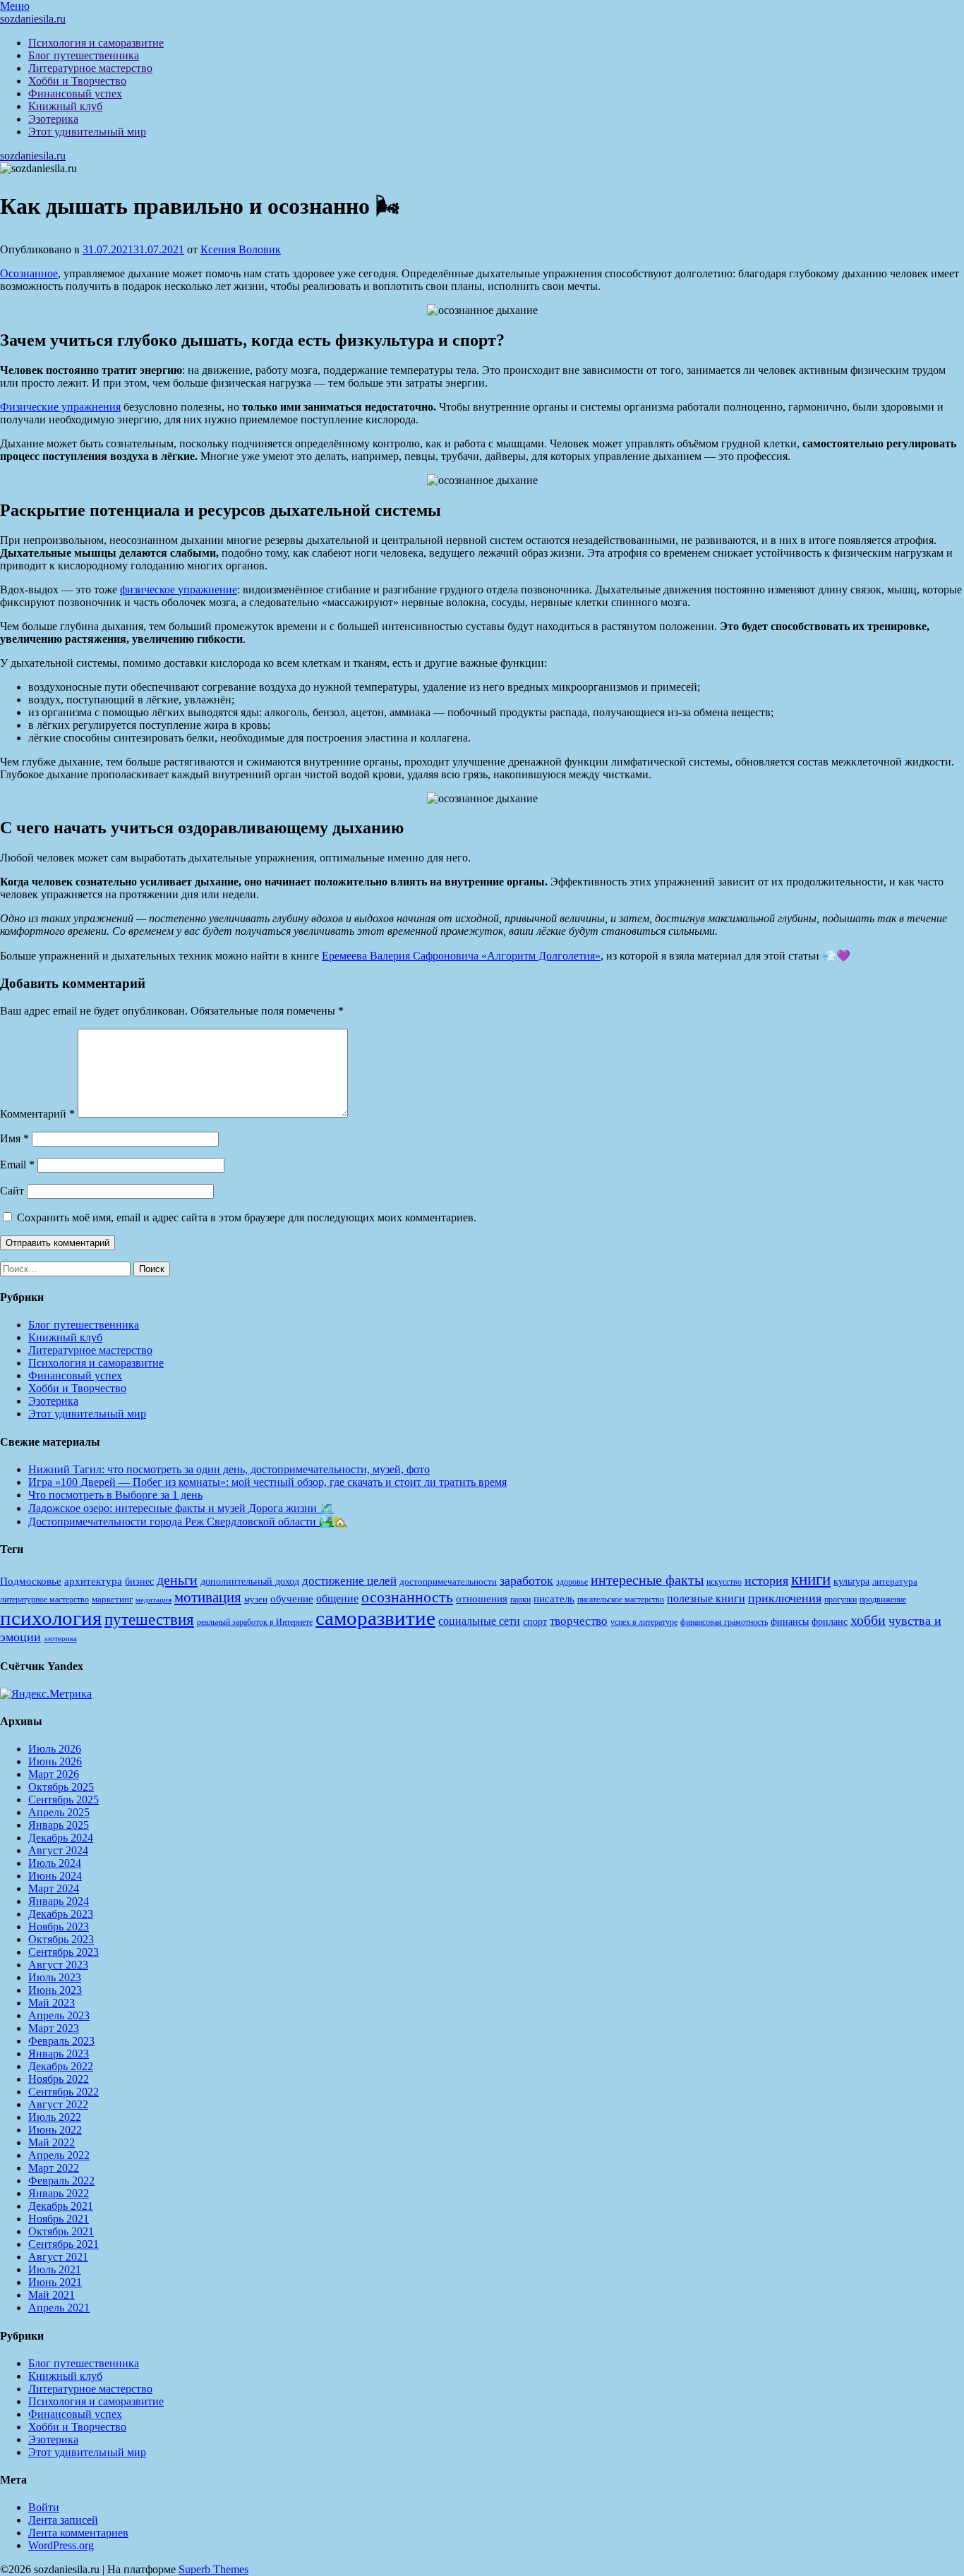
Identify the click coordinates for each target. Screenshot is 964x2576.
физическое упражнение (179, 589)
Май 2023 (52, 2003)
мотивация (208, 1597)
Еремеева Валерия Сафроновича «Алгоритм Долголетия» (461, 956)
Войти (44, 2507)
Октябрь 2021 (61, 2231)
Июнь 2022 (55, 2130)
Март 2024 (54, 1888)
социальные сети (479, 1621)
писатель (554, 1599)
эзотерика (60, 1639)
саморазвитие (375, 1618)
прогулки (841, 1600)
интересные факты (647, 1580)
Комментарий (37, 1114)
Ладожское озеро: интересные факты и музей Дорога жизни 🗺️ (181, 1508)
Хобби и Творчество (77, 81)
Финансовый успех (75, 93)
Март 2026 (54, 1774)
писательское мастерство (621, 1600)
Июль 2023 (55, 1977)
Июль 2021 (55, 2269)
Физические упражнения (60, 407)
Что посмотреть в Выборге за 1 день (115, 1495)
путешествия (149, 1619)
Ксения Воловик (241, 249)
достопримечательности (448, 1582)
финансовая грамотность (724, 1622)
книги (811, 1579)
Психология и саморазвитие (96, 43)
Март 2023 (54, 2028)
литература (895, 1582)
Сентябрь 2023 (64, 1952)
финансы (790, 1621)
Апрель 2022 (59, 2155)
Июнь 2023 (55, 1990)
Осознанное (29, 273)
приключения (785, 1598)
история (766, 1580)
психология (51, 1618)
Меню (15, 6)
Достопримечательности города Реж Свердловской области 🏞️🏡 (188, 1522)
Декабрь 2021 (61, 2206)
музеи (256, 1599)
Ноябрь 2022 (59, 2079)
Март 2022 (54, 2168)
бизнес (139, 1581)
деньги (177, 1580)
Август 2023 (58, 1965)
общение (337, 1598)
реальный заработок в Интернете (255, 1622)
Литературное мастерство (90, 68)
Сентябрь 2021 (64, 2244)
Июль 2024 (55, 1863)
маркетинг (112, 1599)
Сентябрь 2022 (64, 2092)
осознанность (407, 1597)
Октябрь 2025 (61, 1787)
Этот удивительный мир (87, 132)
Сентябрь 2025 (64, 1800)
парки (520, 1600)
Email (17, 1165)
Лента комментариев (78, 2533)
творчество (579, 1621)
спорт (535, 1621)
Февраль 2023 (61, 2041)
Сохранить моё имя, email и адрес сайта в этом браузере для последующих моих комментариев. (247, 1217)
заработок (526, 1580)
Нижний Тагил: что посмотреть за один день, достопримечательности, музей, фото (229, 1469)
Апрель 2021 (59, 2308)
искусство (724, 1582)
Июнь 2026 (55, 1761)
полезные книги (706, 1598)
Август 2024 (58, 1850)
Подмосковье (31, 1581)
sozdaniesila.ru (33, 19)
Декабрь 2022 (61, 2066)
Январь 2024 (59, 1901)
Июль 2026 (55, 1749)
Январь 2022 (59, 2193)
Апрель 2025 (59, 1812)
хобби (868, 1620)
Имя (14, 1138)
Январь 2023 (59, 2054)
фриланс (830, 1622)
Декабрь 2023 (61, 1914)
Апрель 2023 (59, 2015)
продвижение (883, 1600)
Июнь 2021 (55, 2282)
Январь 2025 (59, 1825)
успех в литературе (644, 1622)
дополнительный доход (250, 1582)
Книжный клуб (65, 106)
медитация (153, 1600)
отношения (482, 1599)
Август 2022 (58, 2104)
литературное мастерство (44, 1600)
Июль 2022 (55, 2117)
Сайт (12, 1191)
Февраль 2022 (61, 2181)
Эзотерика (53, 119)
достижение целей (349, 1581)
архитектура (93, 1581)
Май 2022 (52, 2142)
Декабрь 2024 (61, 1838)
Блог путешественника (84, 55)
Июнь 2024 (55, 1876)
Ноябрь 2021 (59, 2219)
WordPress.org (61, 2545)
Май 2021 (52, 2295)
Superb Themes (213, 2569)
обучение (292, 1599)
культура (851, 1582)
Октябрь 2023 (61, 1939)
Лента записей (63, 2520)
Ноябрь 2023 (59, 1927)
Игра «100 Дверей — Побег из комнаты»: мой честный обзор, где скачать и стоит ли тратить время (267, 1482)
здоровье (572, 1582)
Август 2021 (58, 2257)
